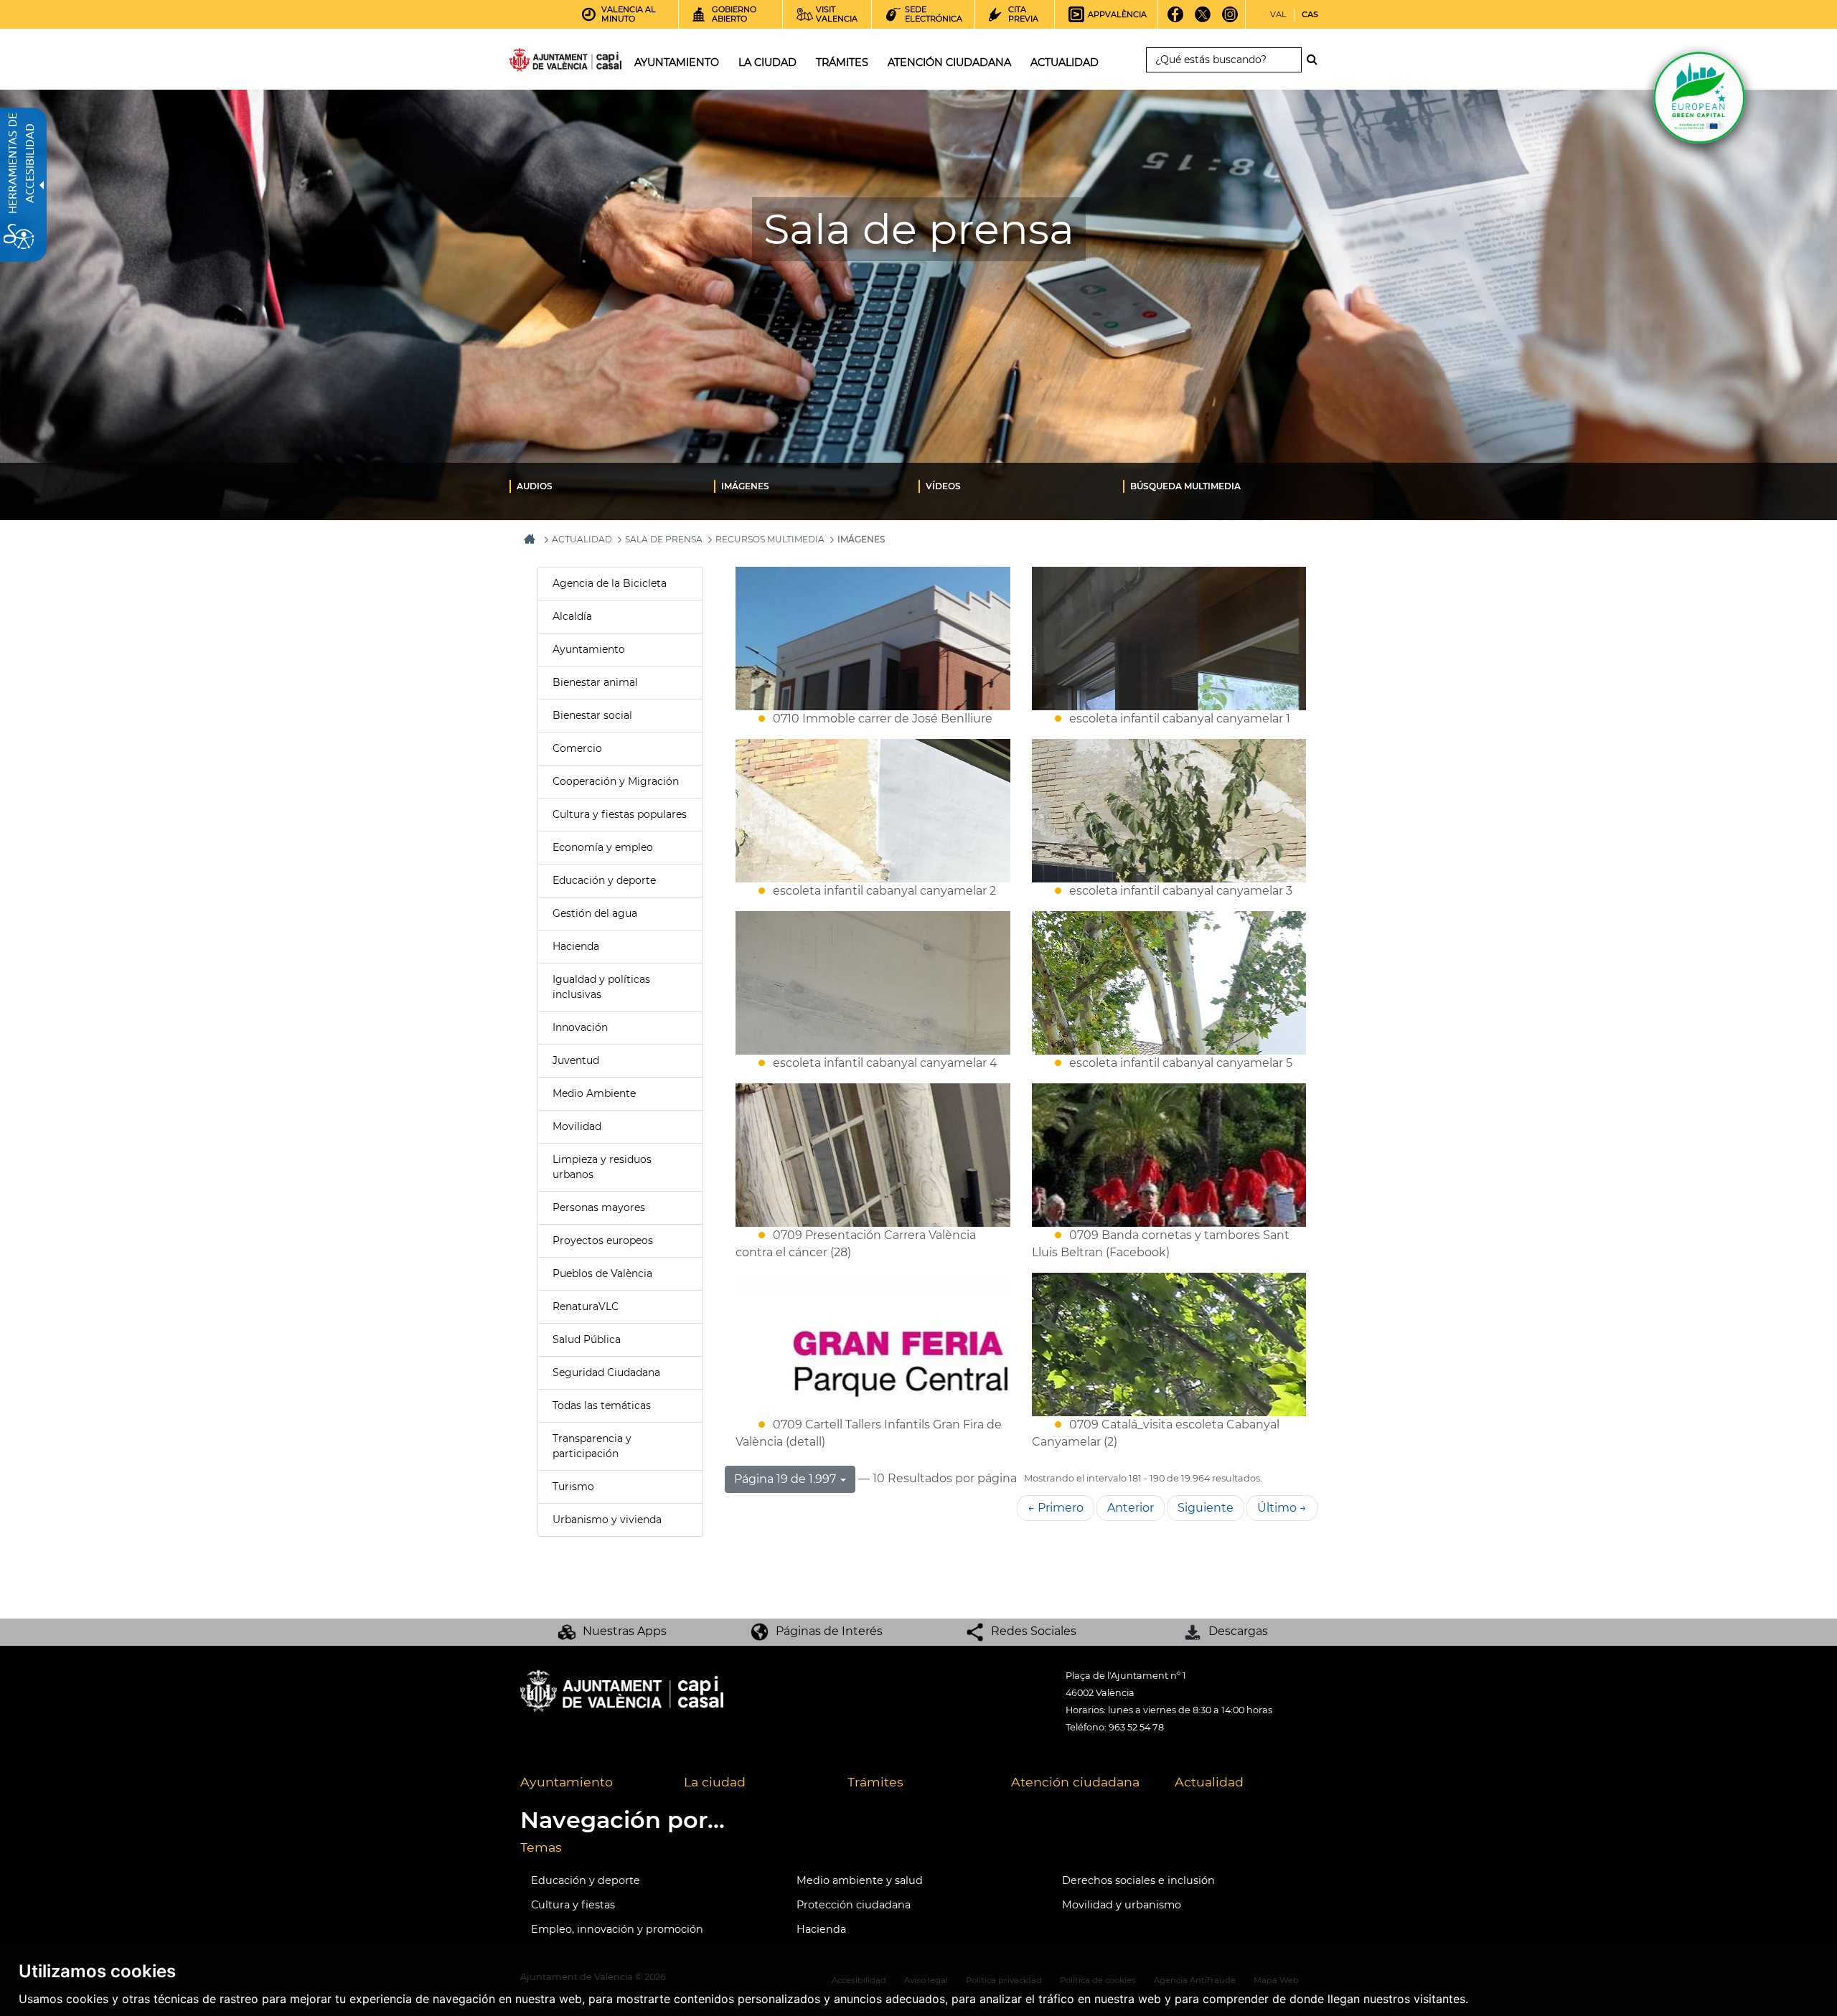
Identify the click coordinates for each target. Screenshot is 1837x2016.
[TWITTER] (1203, 19)
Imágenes (745, 486)
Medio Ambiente (594, 1093)
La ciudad (715, 1782)
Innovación (580, 1027)
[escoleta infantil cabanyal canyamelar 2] (873, 811)
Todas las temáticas (602, 1405)
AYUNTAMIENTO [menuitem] (677, 62)
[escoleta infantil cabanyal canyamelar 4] (873, 983)
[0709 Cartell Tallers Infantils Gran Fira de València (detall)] (873, 1344)
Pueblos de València (602, 1273)
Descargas (1238, 1631)
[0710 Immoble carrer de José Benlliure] (873, 639)
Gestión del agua (595, 913)
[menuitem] (612, 486)
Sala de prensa (664, 539)
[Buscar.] (1316, 60)
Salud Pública (587, 1339)
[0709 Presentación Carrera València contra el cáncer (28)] (873, 1155)
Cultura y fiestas (573, 1905)
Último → (1282, 1508)
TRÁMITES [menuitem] (842, 62)
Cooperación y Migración (616, 781)
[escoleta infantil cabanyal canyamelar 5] (1169, 983)
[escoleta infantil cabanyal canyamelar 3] (1169, 811)
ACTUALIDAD (582, 539)
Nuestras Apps (625, 1631)
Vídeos (943, 486)
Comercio (577, 748)
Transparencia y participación (592, 1446)
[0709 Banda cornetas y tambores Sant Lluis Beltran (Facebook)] (1169, 1155)
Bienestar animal (595, 682)
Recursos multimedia (770, 539)
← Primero (1056, 1508)
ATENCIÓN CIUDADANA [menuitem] (949, 62)
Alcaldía (572, 616)
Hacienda (576, 946)
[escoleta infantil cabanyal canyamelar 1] (1169, 639)
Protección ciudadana (854, 1905)
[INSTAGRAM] (1230, 19)
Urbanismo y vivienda (607, 1520)
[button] (790, 1479)
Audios (535, 486)
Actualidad (1209, 1782)
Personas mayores (599, 1207)
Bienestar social (592, 715)
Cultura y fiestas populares (620, 814)
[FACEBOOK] (1176, 19)
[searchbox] (1224, 60)
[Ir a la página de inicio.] (540, 63)
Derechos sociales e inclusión (1138, 1880)
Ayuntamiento (589, 649)
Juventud (576, 1060)
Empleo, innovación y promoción (617, 1929)
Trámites (875, 1782)
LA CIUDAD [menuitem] (767, 62)
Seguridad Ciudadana (606, 1372)
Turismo (573, 1487)
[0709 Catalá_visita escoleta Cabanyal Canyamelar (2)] (1169, 1344)
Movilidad (577, 1126)
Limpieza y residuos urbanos (602, 1167)
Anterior (1131, 1508)
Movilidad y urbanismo (1122, 1905)
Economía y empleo (603, 847)
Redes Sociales (1034, 1631)
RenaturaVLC (586, 1306)
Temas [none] (541, 1847)
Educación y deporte (604, 880)
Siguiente (1206, 1508)
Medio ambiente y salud (860, 1880)
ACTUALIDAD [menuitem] (1065, 62)
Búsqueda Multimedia (1185, 486)
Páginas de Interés (829, 1631)
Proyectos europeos (603, 1240)
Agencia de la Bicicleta (610, 583)
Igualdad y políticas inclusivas (601, 987)
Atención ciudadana (1075, 1782)
